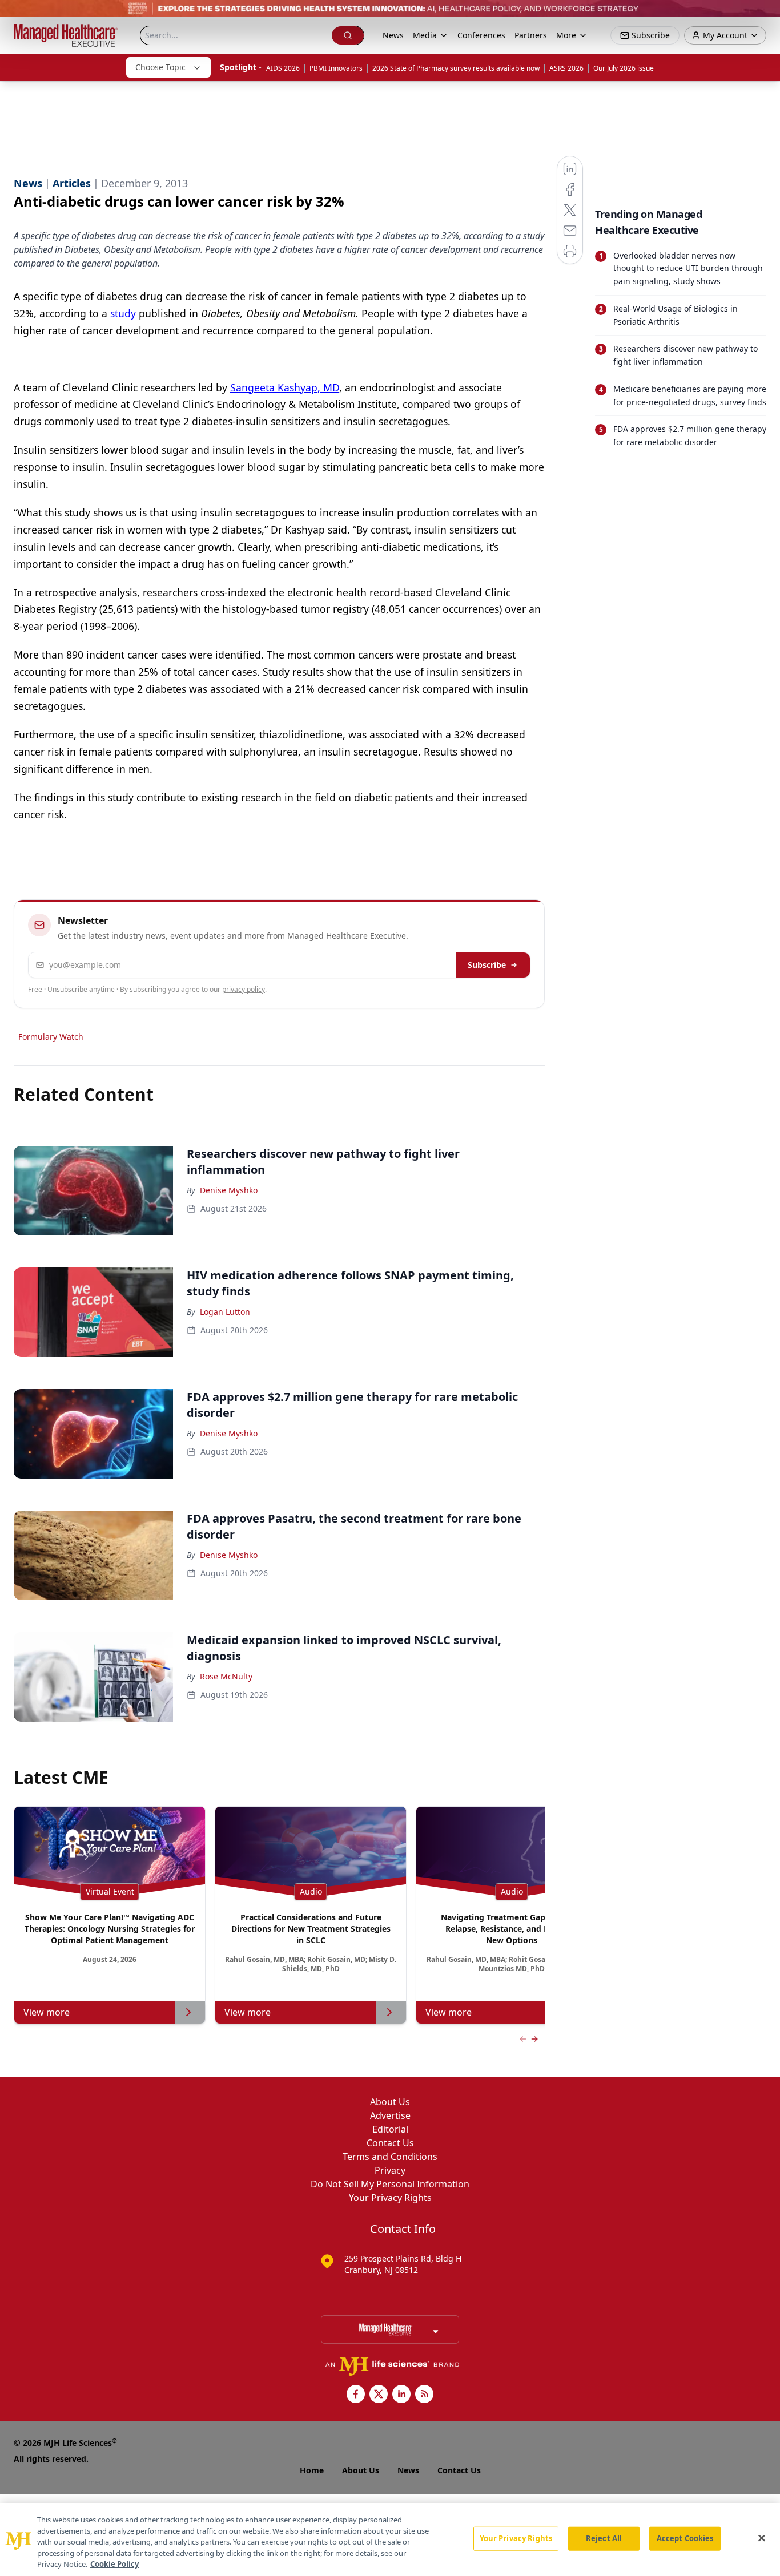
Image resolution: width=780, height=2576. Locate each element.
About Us (390, 2102)
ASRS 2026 (566, 68)
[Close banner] (765, 15)
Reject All (604, 2538)
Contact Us (390, 2143)
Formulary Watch (51, 1037)
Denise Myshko (229, 1190)
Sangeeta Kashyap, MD (285, 387)
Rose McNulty (226, 1676)
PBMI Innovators (336, 68)
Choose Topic (160, 67)
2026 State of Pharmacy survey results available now (456, 68)
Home (312, 2470)
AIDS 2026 (283, 68)
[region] (390, 2539)
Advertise (390, 2115)
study (123, 313)
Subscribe (487, 965)
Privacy (390, 2170)
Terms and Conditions (390, 2157)
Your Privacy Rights (390, 2198)
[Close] (762, 2538)
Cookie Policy (114, 2564)
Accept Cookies (685, 2538)
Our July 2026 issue (624, 68)
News (393, 35)
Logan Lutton (225, 1312)
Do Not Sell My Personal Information (390, 2184)
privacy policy (244, 989)
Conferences (481, 35)
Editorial (390, 2129)
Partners (531, 35)
